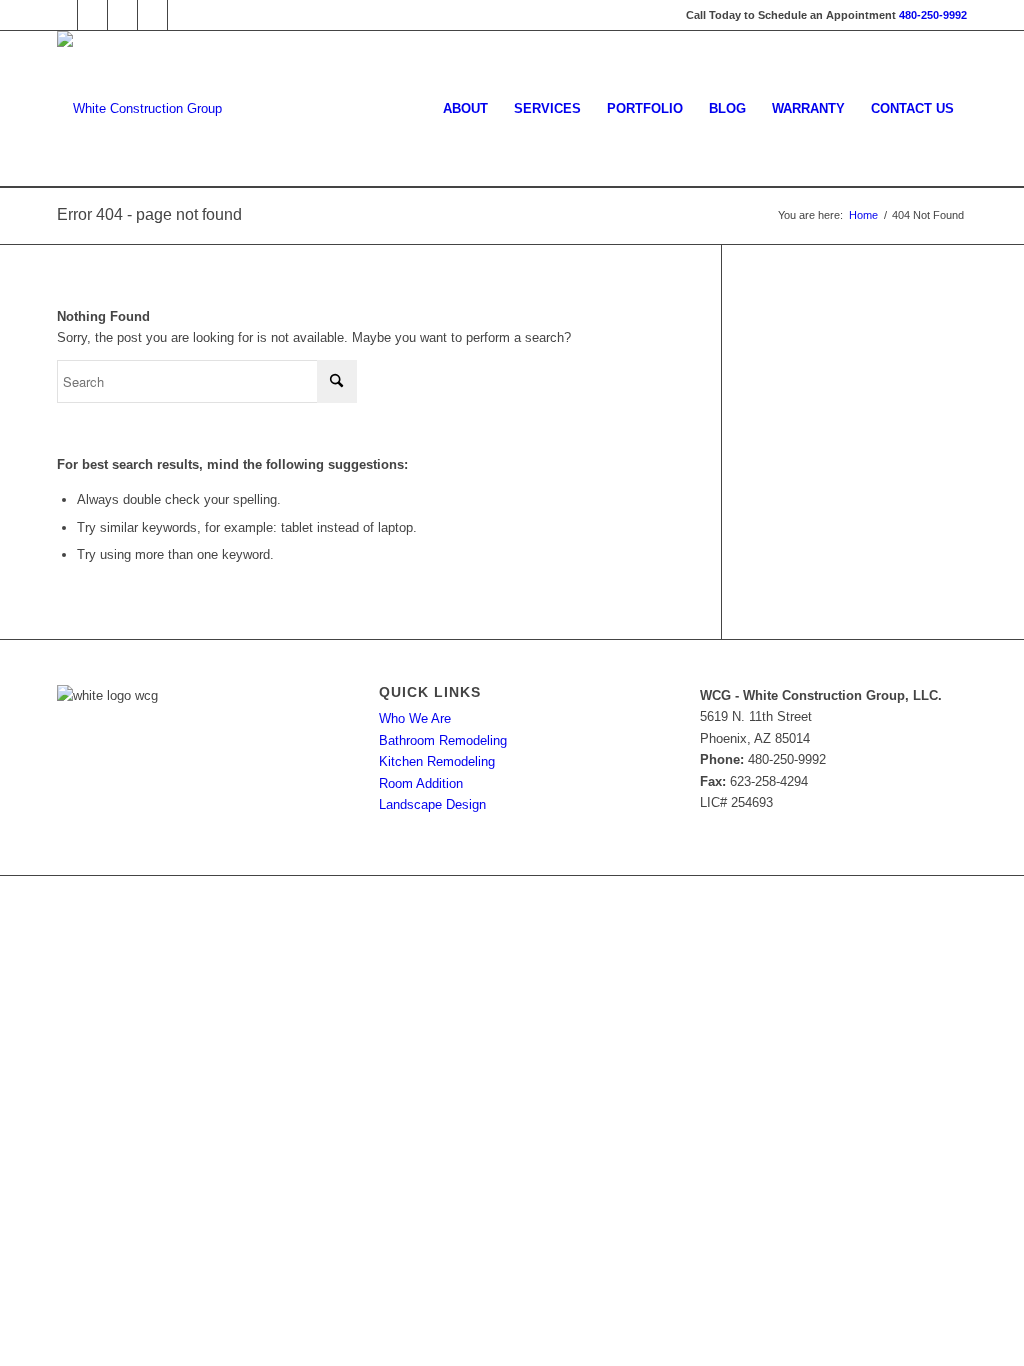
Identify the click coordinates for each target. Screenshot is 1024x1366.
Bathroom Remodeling (443, 740)
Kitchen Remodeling (437, 761)
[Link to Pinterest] (122, 15)
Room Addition (421, 783)
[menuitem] (465, 109)
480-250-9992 (933, 15)
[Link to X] (92, 15)
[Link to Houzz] (183, 15)
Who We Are (415, 718)
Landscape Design (432, 804)
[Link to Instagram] (152, 15)
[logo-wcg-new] (139, 109)
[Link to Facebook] (62, 15)
